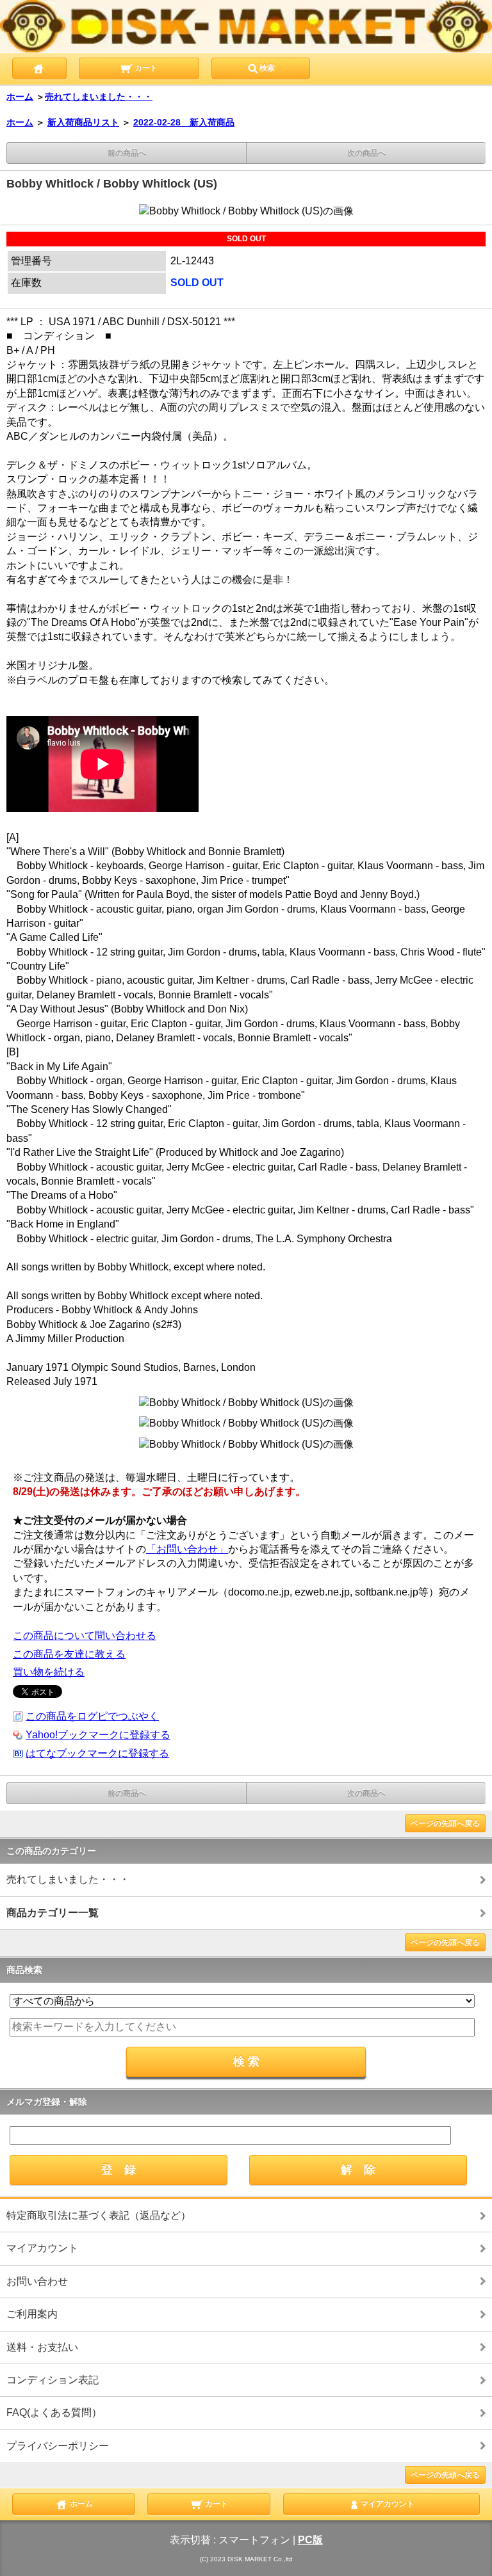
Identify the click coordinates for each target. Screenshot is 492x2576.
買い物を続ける (49, 1672)
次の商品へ (366, 153)
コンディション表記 (53, 2380)
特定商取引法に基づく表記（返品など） (99, 2215)
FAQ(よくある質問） (54, 2412)
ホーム (20, 97)
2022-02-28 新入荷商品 (184, 122)
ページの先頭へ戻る (445, 1823)
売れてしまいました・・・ (99, 97)
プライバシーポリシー (58, 2446)
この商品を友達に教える (69, 1654)
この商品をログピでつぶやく (92, 1716)
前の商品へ (127, 153)
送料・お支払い (42, 2347)
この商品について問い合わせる (85, 1636)
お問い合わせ (37, 2281)
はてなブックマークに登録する (97, 1753)
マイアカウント (42, 2248)
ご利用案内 (32, 2314)
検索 (267, 68)
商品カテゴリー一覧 (53, 1913)
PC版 (310, 2540)
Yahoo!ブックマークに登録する (98, 1735)
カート (145, 68)
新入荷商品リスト (83, 122)
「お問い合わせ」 (187, 1549)
